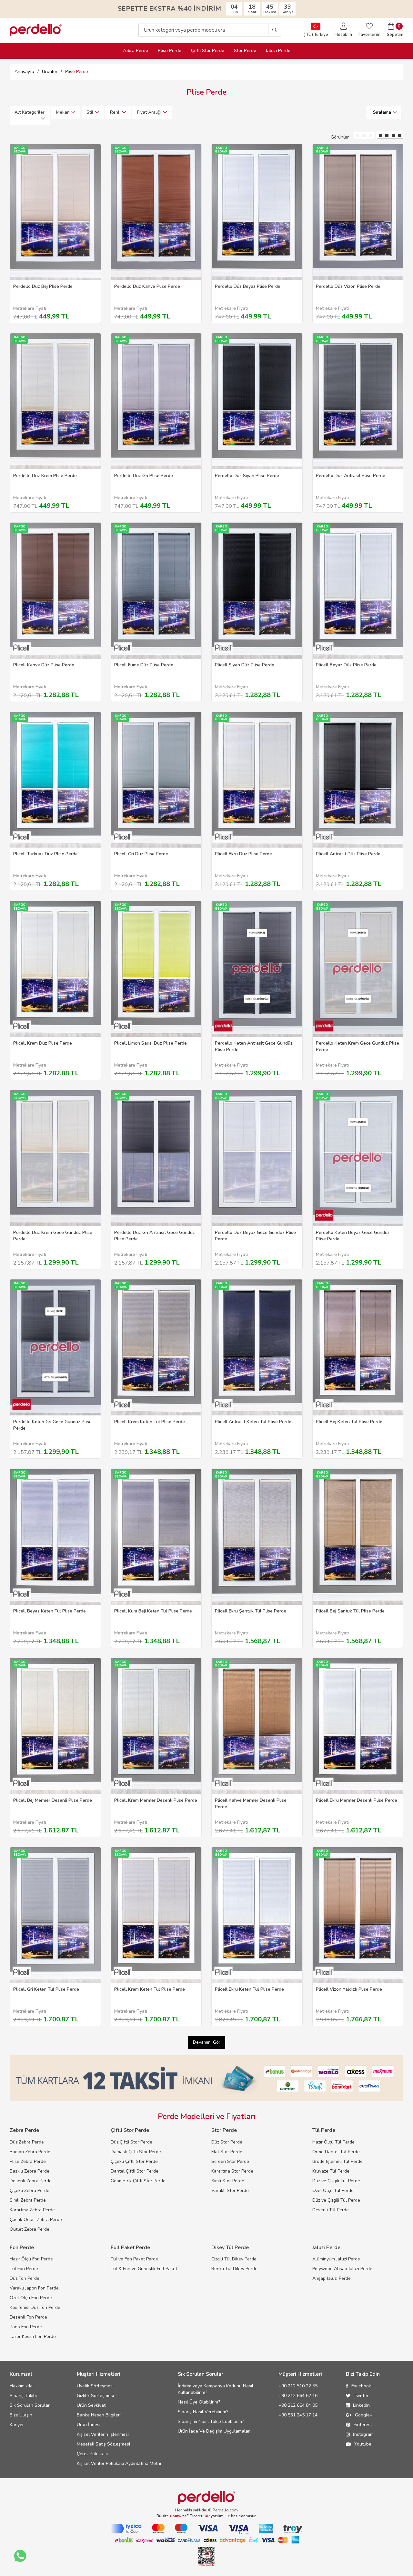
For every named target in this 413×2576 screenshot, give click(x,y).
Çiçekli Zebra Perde (30, 2190)
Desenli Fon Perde (28, 2317)
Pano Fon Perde (26, 2327)
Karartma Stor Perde (232, 2171)
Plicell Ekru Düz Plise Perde (243, 854)
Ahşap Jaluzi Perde (332, 2278)
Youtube (363, 2444)
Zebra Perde (135, 51)
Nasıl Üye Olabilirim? (199, 2402)
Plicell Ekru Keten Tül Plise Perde (249, 1989)
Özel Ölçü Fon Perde (31, 2298)
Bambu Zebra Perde (30, 2152)
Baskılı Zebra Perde (30, 2171)
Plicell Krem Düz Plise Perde (43, 1043)
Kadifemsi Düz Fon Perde (35, 2307)
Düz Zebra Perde (27, 2142)
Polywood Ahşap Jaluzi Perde (342, 2269)
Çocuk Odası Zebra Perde (36, 2220)
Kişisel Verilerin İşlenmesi (103, 2434)
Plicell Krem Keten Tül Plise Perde (150, 1422)
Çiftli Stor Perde (208, 51)
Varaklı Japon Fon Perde (34, 2288)
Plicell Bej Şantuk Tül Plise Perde (350, 1611)
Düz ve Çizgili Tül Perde (336, 2181)
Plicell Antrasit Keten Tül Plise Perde (253, 1422)
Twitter (361, 2396)
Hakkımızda (21, 2386)
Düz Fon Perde (25, 2278)
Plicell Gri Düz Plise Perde (141, 854)
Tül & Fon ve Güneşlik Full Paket (144, 2269)
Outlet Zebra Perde (30, 2229)
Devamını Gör (207, 2042)
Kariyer (17, 2425)
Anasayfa (24, 72)
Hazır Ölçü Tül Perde (333, 2142)
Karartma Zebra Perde (32, 2210)
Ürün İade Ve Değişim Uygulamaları (214, 2431)
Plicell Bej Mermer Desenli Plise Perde (53, 1800)
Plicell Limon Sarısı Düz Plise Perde (151, 1043)
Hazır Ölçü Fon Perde (31, 2259)
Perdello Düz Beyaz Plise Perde (248, 286)
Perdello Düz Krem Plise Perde (45, 476)
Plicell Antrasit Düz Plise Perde (348, 854)
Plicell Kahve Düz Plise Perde (44, 665)
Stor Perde (245, 51)
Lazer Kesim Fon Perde (33, 2336)
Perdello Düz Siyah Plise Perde (247, 476)
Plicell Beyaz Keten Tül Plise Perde (50, 1611)
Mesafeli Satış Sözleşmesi (103, 2444)
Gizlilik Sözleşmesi (95, 2396)
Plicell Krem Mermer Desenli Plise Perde (156, 1800)
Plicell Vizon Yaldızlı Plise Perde (349, 1989)
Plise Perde (170, 51)
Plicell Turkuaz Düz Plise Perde (45, 854)
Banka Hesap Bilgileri (99, 2415)
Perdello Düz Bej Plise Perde (43, 286)
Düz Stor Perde (227, 2142)
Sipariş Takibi (23, 2396)
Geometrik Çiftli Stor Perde (138, 2181)
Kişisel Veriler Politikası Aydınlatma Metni (119, 2463)
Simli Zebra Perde (28, 2200)
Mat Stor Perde (227, 2152)
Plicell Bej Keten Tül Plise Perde (349, 1422)
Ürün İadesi (89, 2425)
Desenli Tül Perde (331, 2210)
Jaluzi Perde (278, 51)
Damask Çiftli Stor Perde (136, 2152)
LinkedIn (361, 2405)
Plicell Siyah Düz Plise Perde (245, 665)
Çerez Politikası (92, 2454)
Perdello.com (225, 2510)
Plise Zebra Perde (28, 2161)
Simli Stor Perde (228, 2181)
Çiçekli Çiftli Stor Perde (134, 2161)
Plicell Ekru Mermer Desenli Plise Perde (357, 1800)
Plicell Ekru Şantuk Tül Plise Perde (251, 1611)
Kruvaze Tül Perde (331, 2171)
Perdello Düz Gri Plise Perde (144, 476)
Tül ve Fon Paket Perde (134, 2259)
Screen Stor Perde (230, 2161)
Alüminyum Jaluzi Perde (336, 2259)
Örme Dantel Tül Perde (336, 2152)
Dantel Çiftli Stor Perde (135, 2171)
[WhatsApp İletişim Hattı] (20, 2556)
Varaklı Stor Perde (230, 2190)
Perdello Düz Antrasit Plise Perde (351, 476)
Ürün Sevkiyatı (92, 2405)
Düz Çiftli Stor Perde (131, 2142)
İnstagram (363, 2434)
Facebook (361, 2386)
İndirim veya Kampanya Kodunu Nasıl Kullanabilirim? (216, 2389)
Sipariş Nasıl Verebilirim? (203, 2412)
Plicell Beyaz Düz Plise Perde (346, 665)
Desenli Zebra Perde (31, 2181)
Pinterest (363, 2425)
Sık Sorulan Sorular (30, 2405)
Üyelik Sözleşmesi (95, 2386)
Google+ (364, 2415)
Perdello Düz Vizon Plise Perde (348, 286)
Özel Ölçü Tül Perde (333, 2190)
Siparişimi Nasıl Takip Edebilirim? (211, 2421)
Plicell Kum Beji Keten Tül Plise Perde (153, 1611)
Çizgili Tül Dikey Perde (234, 2259)
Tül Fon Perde (24, 2269)
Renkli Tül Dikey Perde (234, 2269)
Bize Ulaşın (21, 2415)
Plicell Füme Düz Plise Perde (144, 665)
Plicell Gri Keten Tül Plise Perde (46, 1989)
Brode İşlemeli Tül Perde (337, 2161)
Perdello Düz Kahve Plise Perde (147, 286)
